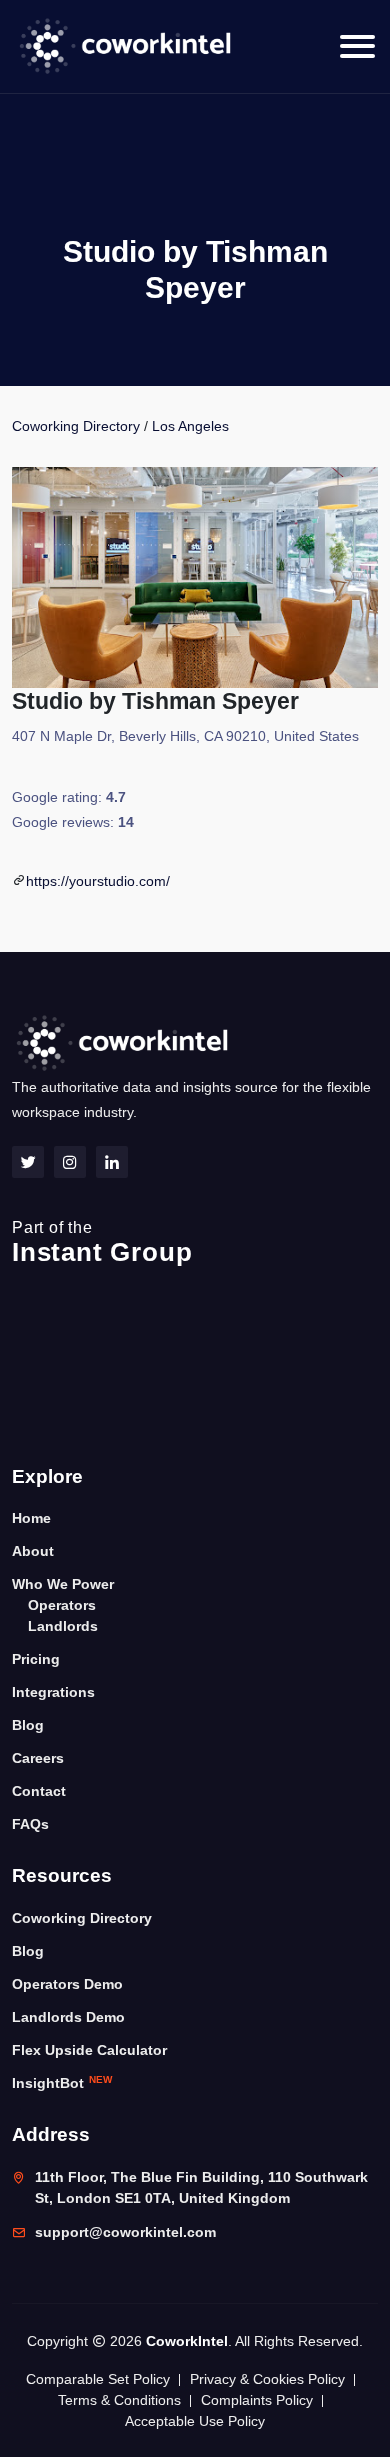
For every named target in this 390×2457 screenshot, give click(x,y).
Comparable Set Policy (98, 2379)
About (33, 1551)
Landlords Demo (68, 2017)
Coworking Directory (76, 426)
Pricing (36, 1659)
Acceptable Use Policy (195, 2421)
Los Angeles (190, 426)
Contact (39, 1791)
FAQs (30, 1824)
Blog (28, 1725)
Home (31, 1518)
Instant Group (102, 1243)
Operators (62, 1605)
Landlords (63, 1626)
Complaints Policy (257, 2400)
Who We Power (63, 1584)
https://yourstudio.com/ (98, 881)
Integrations (53, 1692)
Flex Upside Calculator (89, 2050)
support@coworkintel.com (125, 2232)
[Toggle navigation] (357, 46)
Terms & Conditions (119, 2400)
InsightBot (62, 2082)
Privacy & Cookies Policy (267, 2379)
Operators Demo (67, 1984)
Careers (38, 1758)
